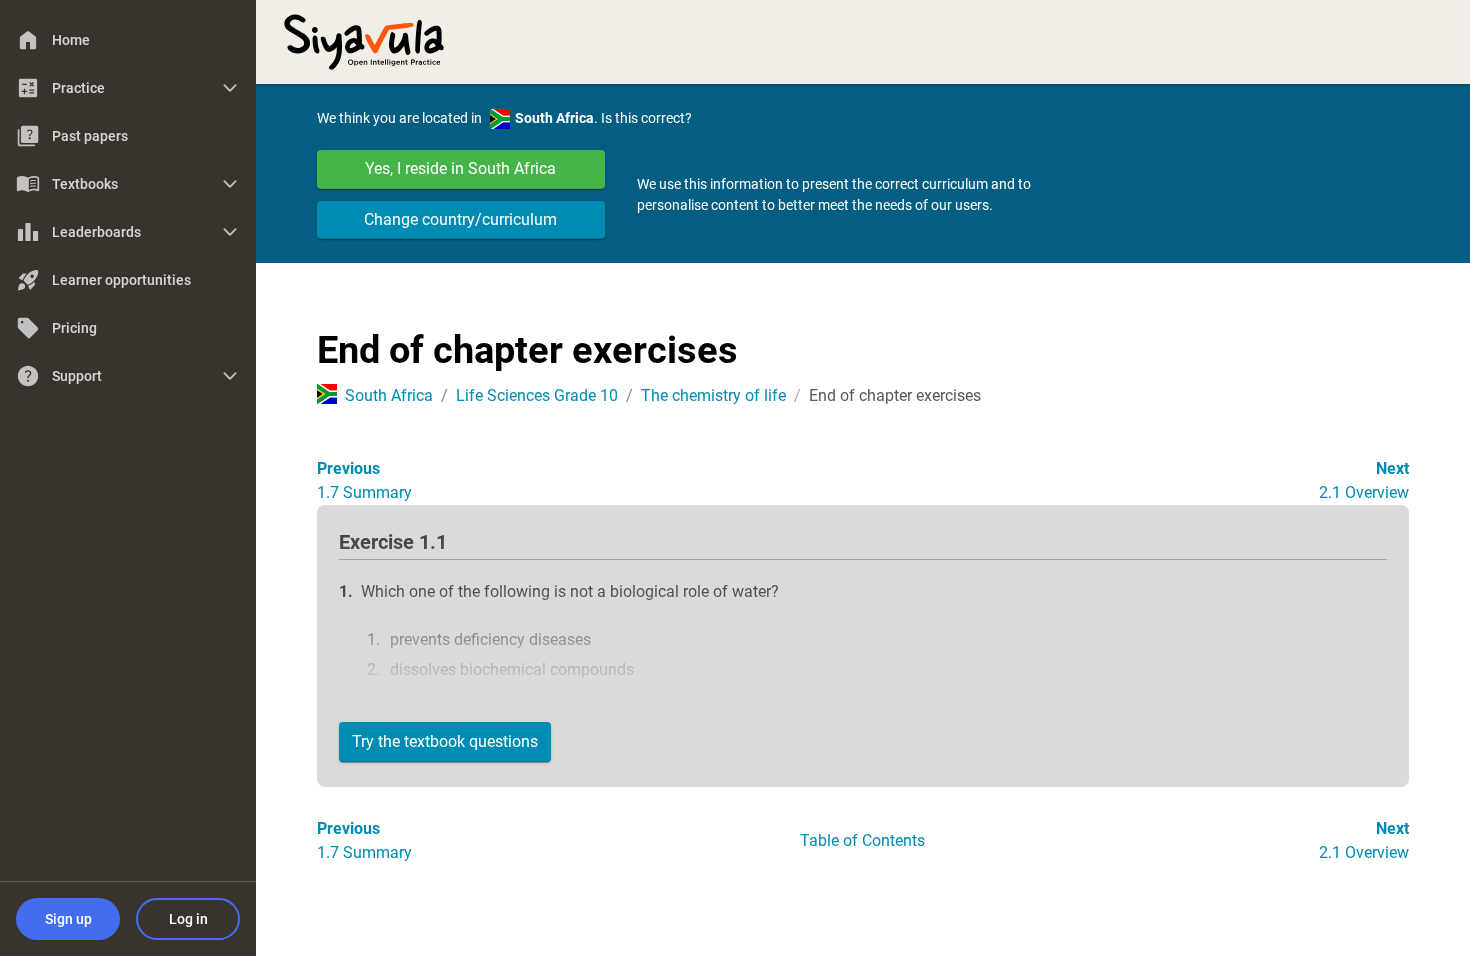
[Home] (364, 40)
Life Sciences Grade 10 (537, 395)
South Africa (389, 395)
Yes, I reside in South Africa (460, 168)
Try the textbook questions (445, 741)
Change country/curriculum (460, 219)
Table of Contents (862, 840)
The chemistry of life (713, 395)
